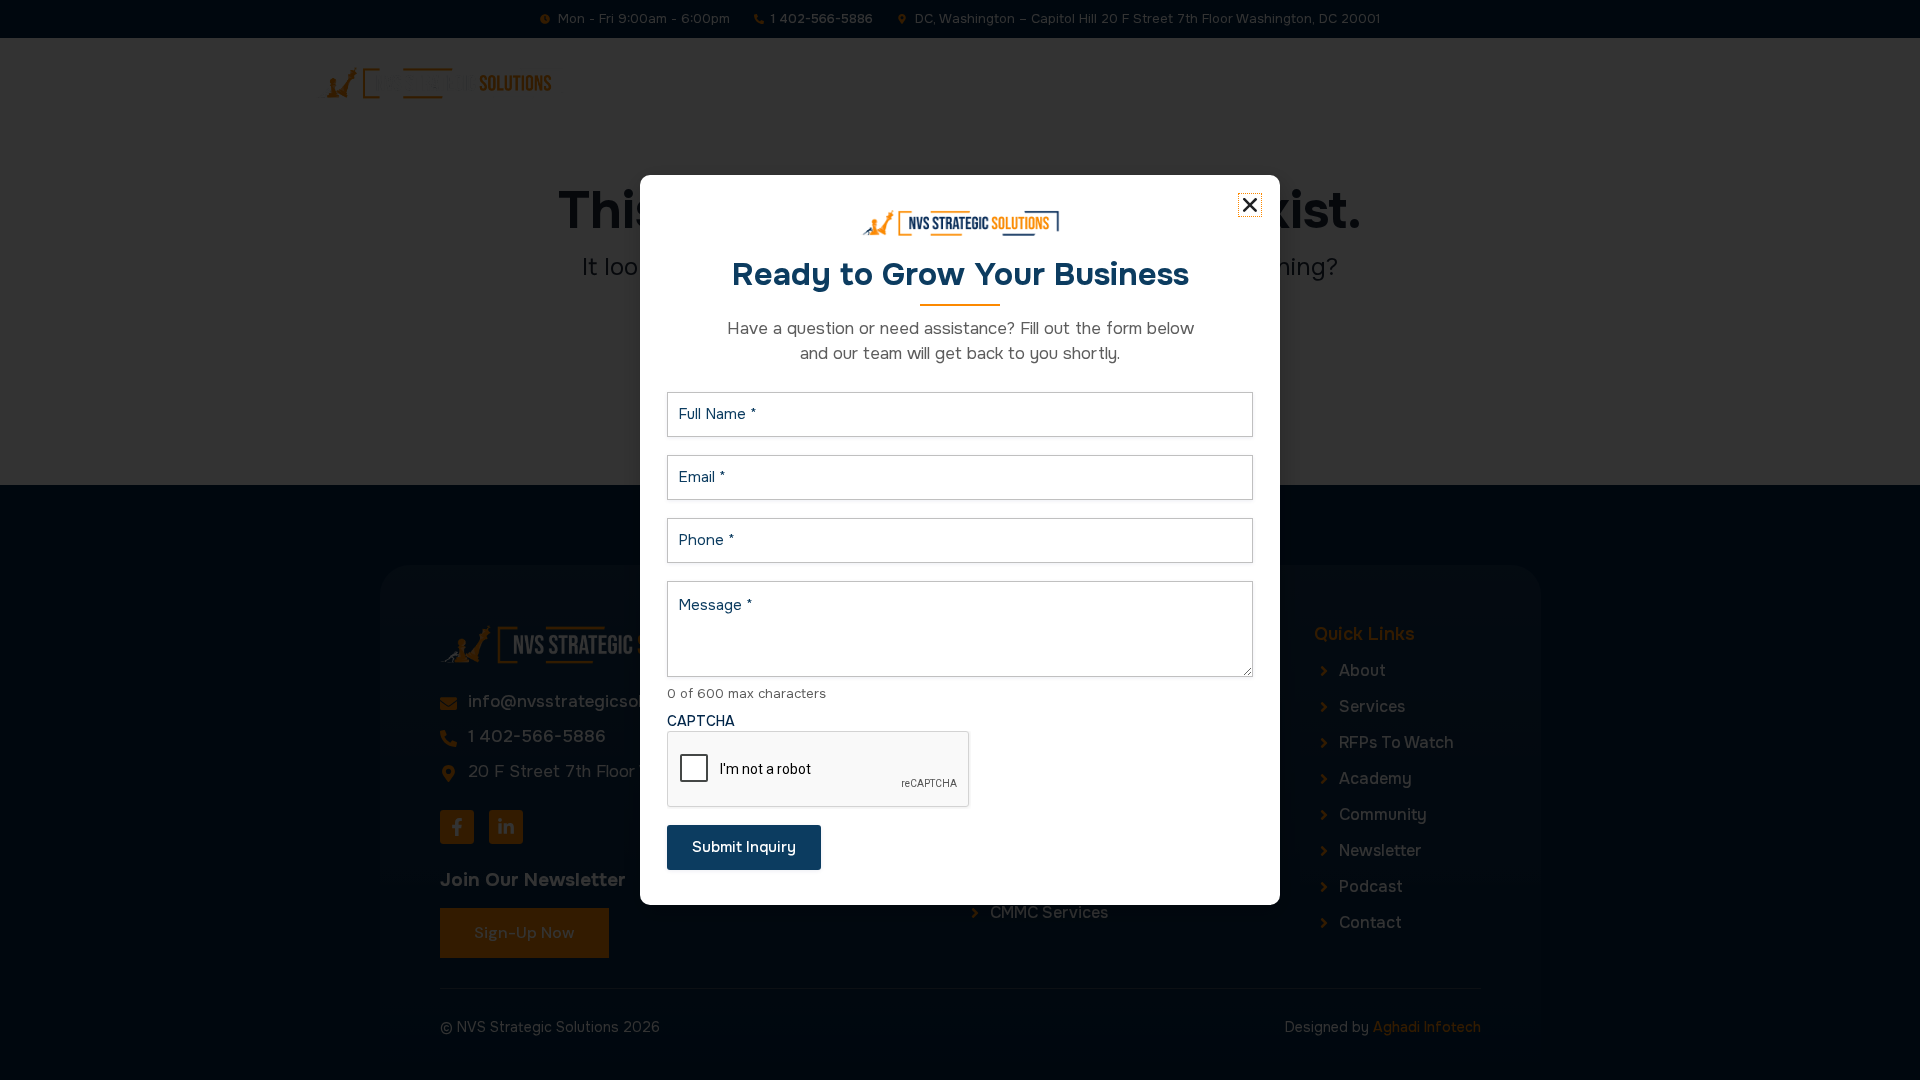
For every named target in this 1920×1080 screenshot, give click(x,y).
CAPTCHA (701, 721)
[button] (1250, 205)
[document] (960, 540)
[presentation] (819, 770)
